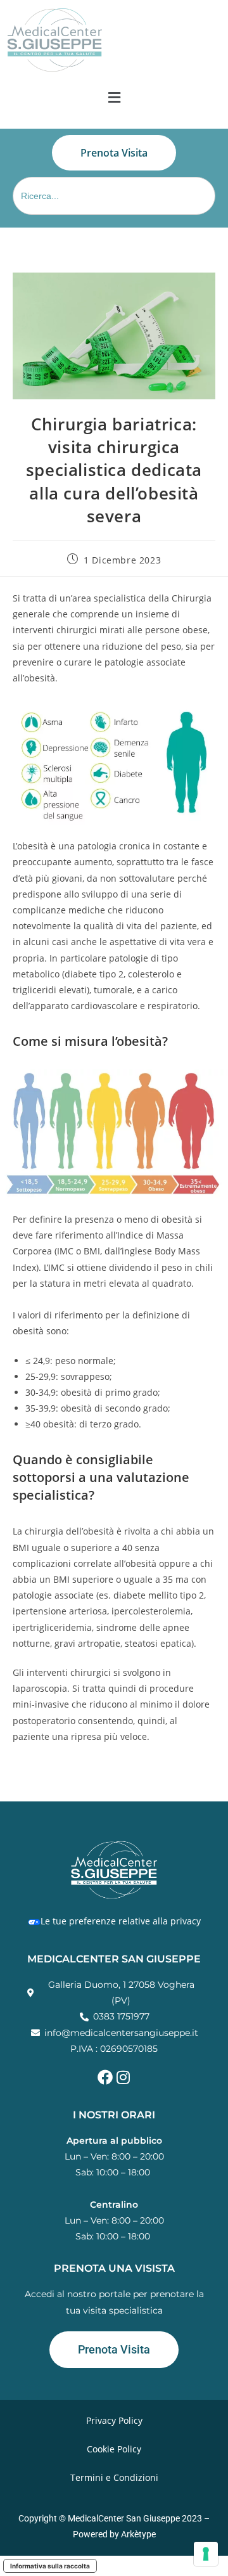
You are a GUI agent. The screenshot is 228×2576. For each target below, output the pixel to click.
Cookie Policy (114, 2449)
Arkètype (138, 2534)
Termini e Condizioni (114, 2477)
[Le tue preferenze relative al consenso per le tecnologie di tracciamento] (206, 2554)
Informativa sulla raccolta (50, 2566)
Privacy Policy (114, 2420)
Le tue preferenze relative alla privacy (121, 1921)
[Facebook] (105, 2077)
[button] (114, 98)
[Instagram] (123, 2077)
